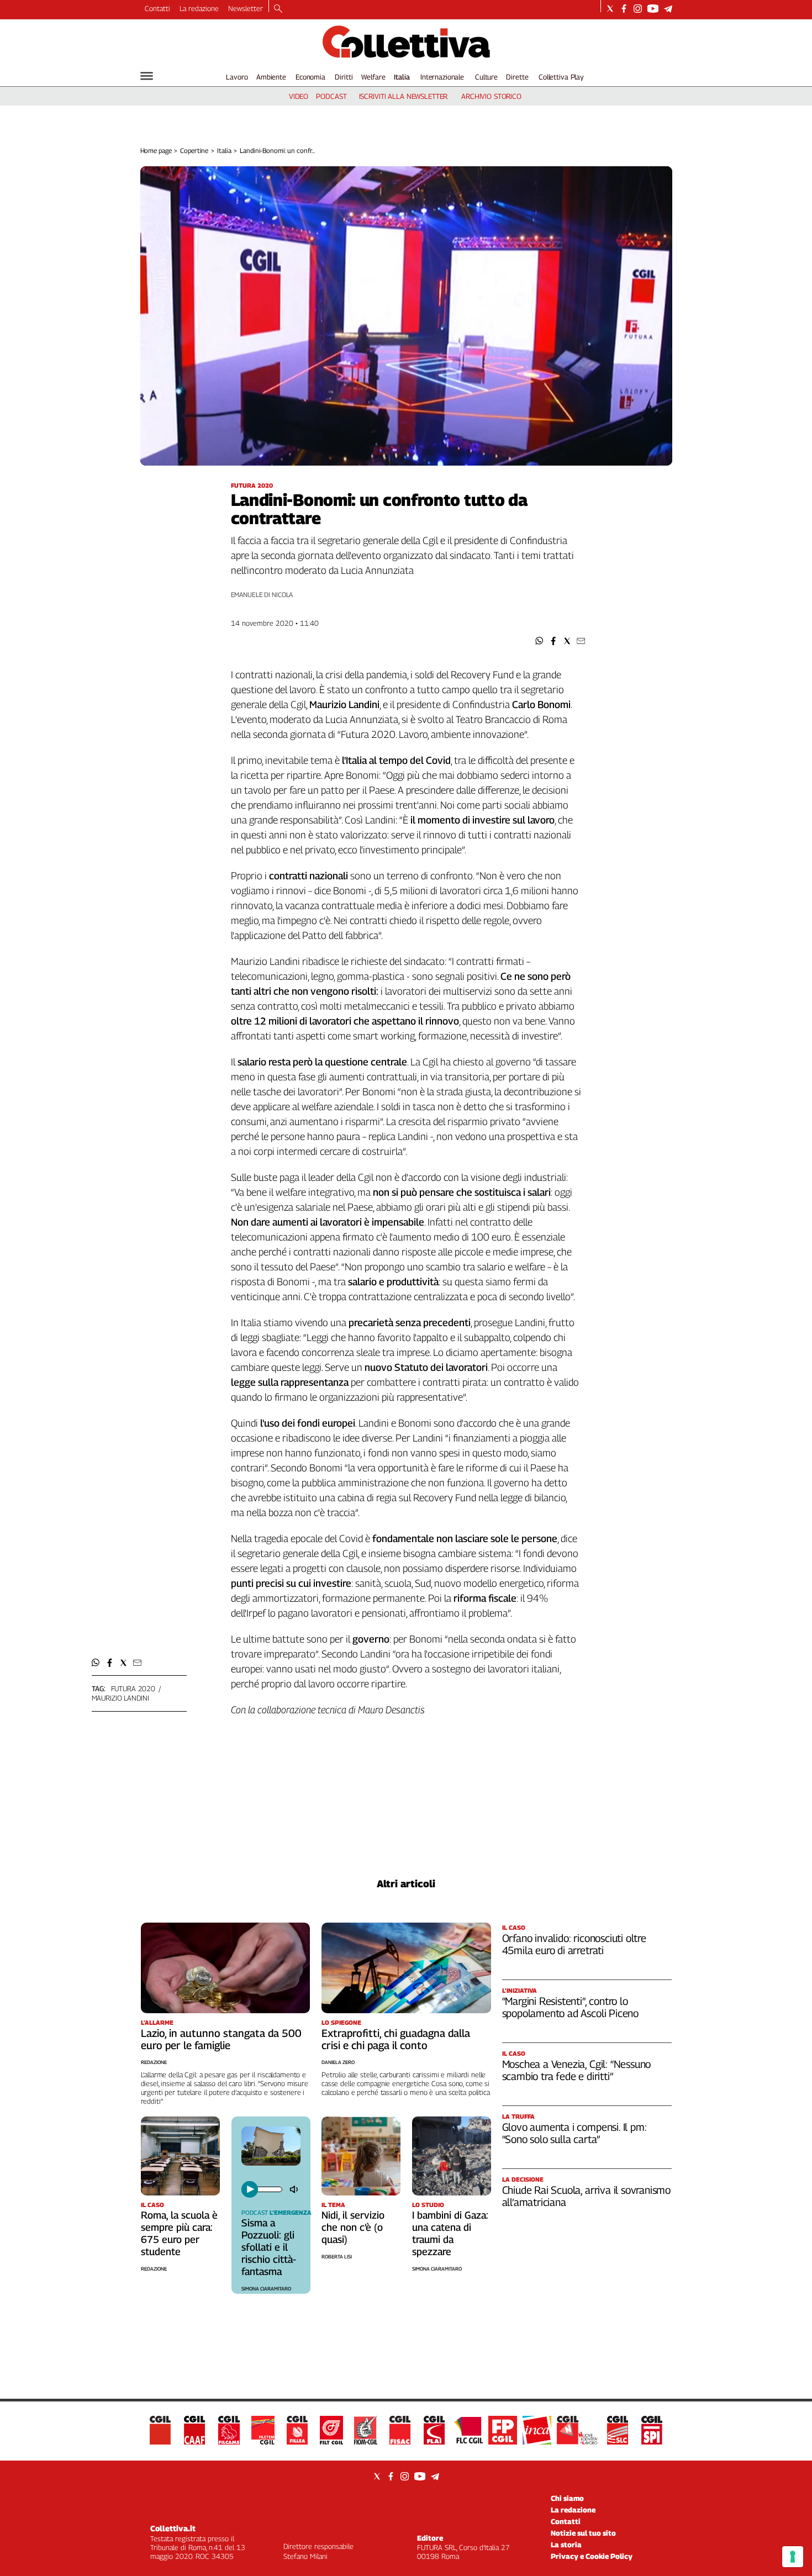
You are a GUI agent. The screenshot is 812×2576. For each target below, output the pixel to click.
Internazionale (442, 77)
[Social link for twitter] (610, 9)
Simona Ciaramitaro (266, 2289)
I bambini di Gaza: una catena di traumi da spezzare (450, 2233)
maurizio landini (120, 1698)
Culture (486, 77)
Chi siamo (567, 2498)
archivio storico (491, 96)
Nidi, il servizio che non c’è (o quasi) (353, 2227)
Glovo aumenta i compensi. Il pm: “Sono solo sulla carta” (574, 2133)
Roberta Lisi (337, 2256)
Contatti (157, 8)
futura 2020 (133, 1688)
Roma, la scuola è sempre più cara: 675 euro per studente (179, 2233)
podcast (331, 96)
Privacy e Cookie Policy (592, 2556)
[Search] (278, 9)
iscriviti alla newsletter (404, 96)
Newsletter (246, 8)
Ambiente (271, 77)
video (299, 96)
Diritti (344, 77)
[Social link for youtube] (653, 9)
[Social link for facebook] (624, 9)
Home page (156, 151)
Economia (310, 77)
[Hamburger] (147, 76)
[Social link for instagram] (638, 9)
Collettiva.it (173, 2528)
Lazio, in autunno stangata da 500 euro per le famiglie (221, 2039)
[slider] (269, 2189)
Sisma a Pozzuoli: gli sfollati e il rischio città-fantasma (269, 2247)
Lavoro (237, 77)
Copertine (194, 151)
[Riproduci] (250, 2189)
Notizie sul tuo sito (583, 2533)
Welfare (373, 77)
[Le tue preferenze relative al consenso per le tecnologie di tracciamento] (793, 2557)
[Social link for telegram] (668, 9)
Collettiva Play (561, 77)
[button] (539, 641)
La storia (566, 2545)
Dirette (517, 77)
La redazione (199, 8)
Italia (402, 77)
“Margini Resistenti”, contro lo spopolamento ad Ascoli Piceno (571, 2007)
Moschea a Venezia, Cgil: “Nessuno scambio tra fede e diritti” (577, 2070)
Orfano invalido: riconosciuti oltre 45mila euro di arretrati (574, 1944)
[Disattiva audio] (295, 2189)
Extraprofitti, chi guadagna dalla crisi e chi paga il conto (396, 2039)
